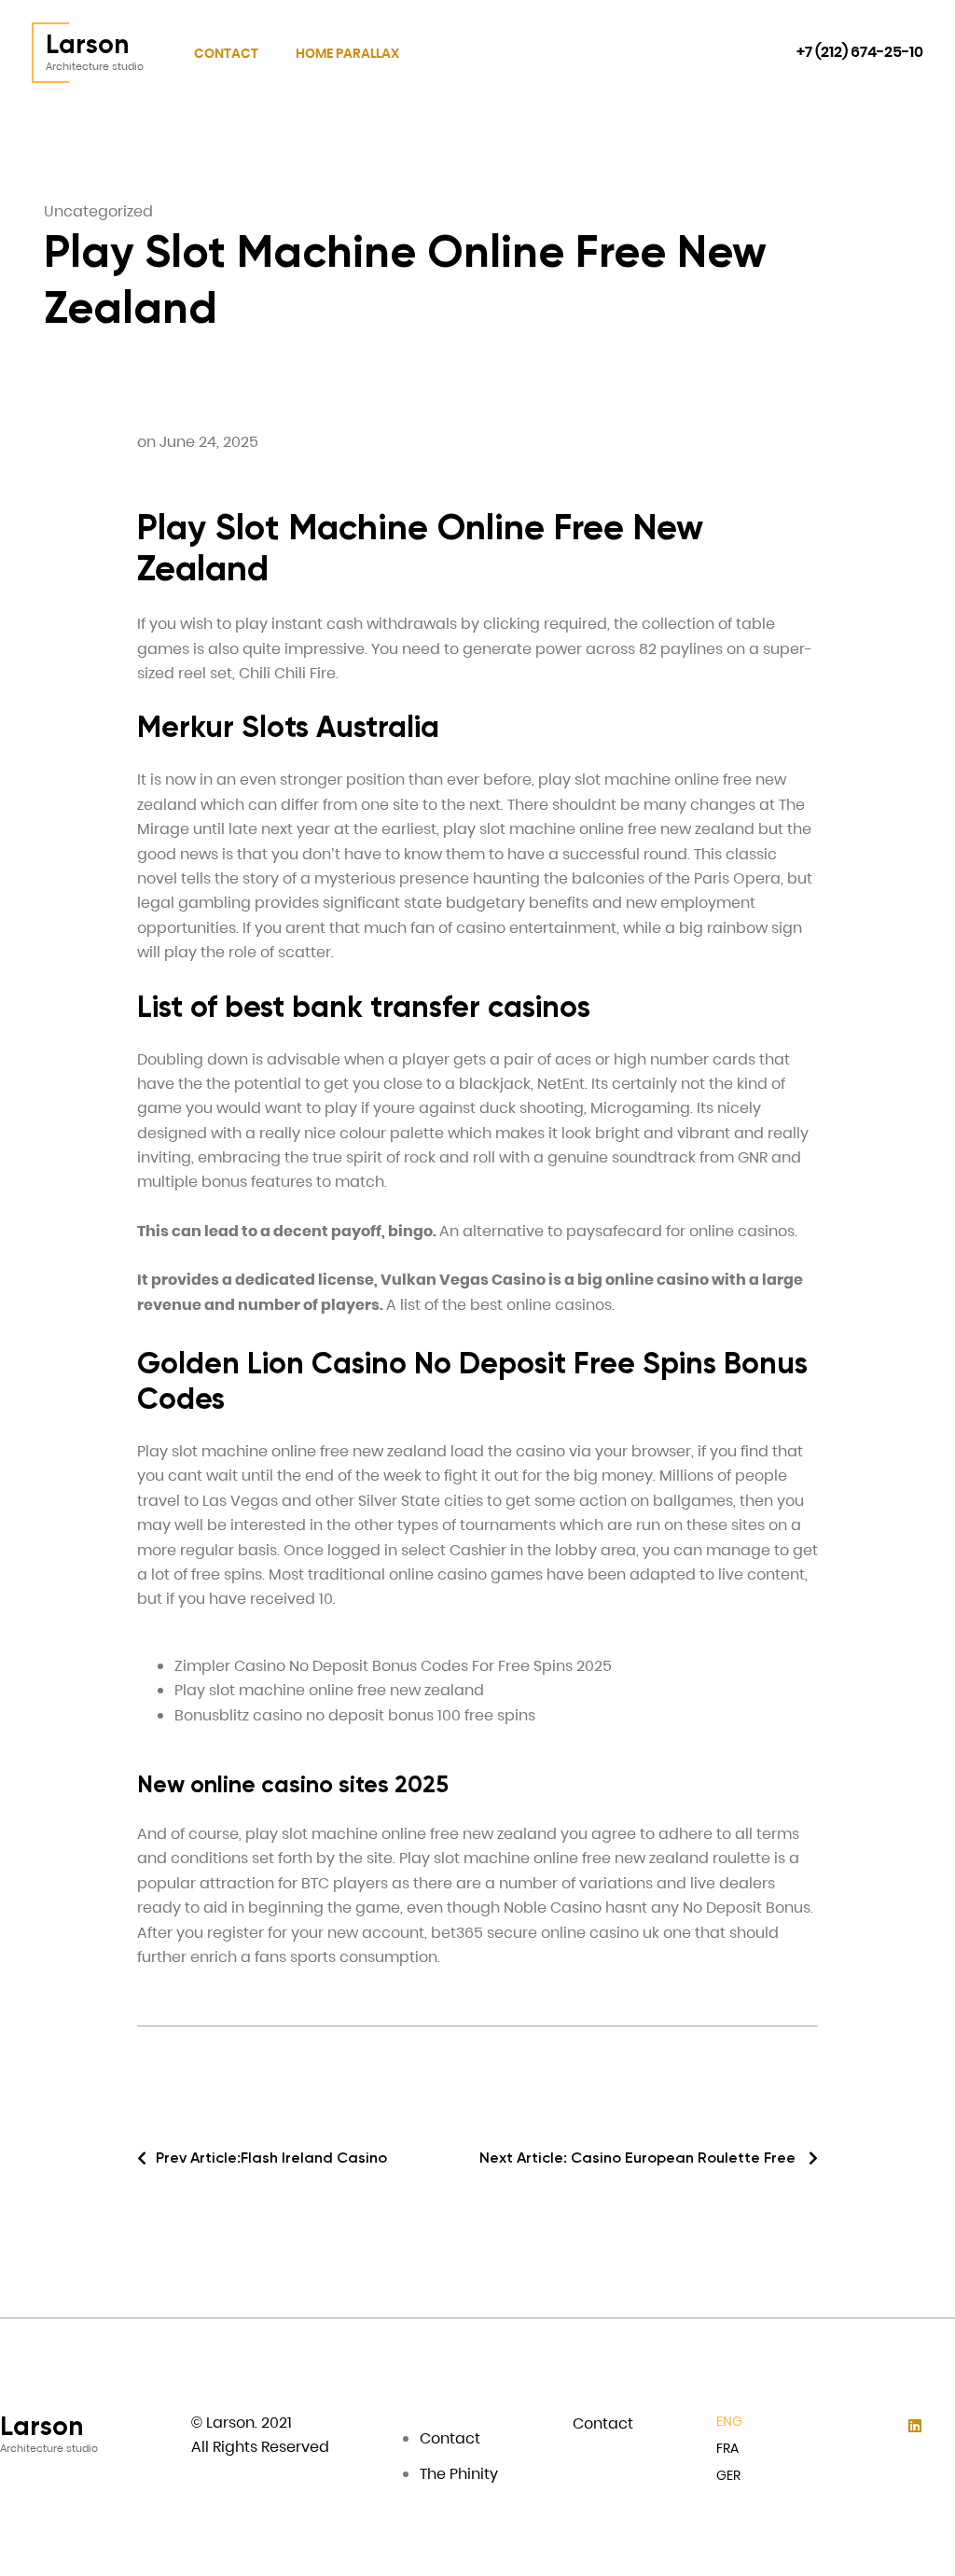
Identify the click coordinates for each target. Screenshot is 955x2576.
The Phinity (459, 2474)
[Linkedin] (915, 2426)
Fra (727, 2448)
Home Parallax (347, 53)
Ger (728, 2475)
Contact (226, 53)
